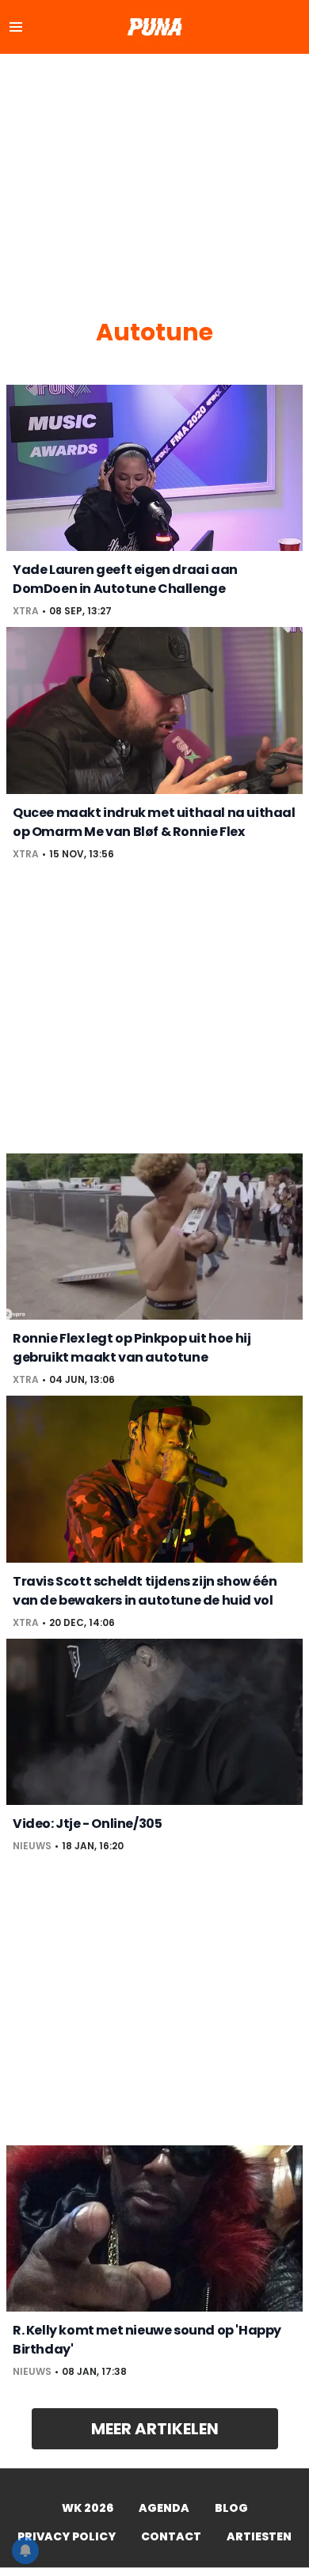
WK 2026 (88, 2508)
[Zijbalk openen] (16, 27)
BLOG (231, 2508)
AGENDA (164, 2508)
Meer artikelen (155, 2429)
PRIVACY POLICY (67, 2536)
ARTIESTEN (259, 2536)
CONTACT (171, 2536)
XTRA (26, 611)
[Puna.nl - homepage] (154, 27)
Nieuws (32, 1846)
